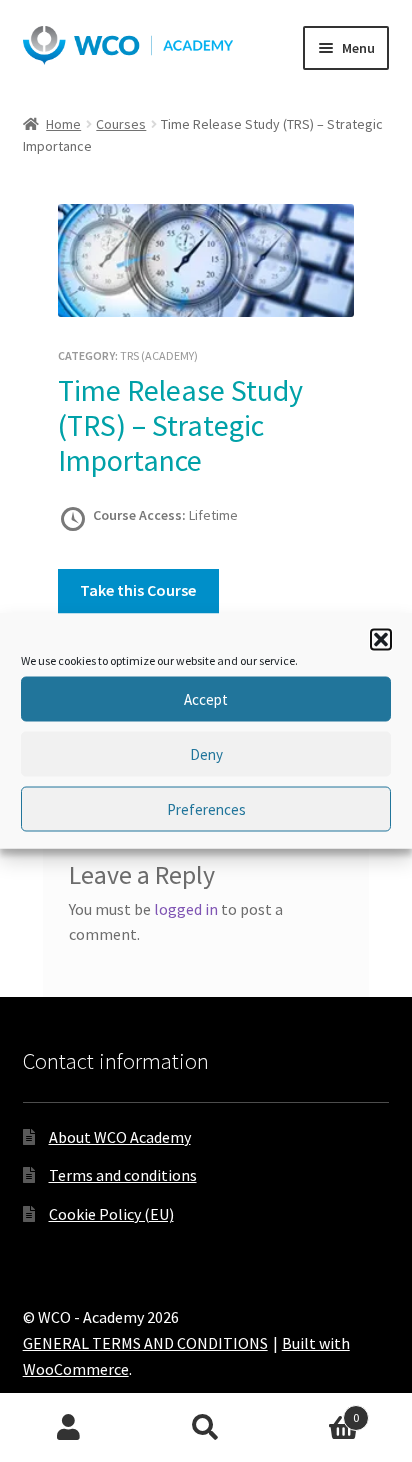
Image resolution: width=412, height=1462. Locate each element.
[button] (381, 640)
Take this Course (138, 590)
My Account (68, 1428)
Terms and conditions (123, 1175)
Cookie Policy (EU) (111, 1214)
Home (63, 124)
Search (205, 1428)
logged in (186, 909)
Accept (206, 698)
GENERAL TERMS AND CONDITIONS (145, 1343)
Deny (206, 753)
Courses (121, 124)
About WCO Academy (120, 1137)
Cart (317, 1410)
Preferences (206, 808)
